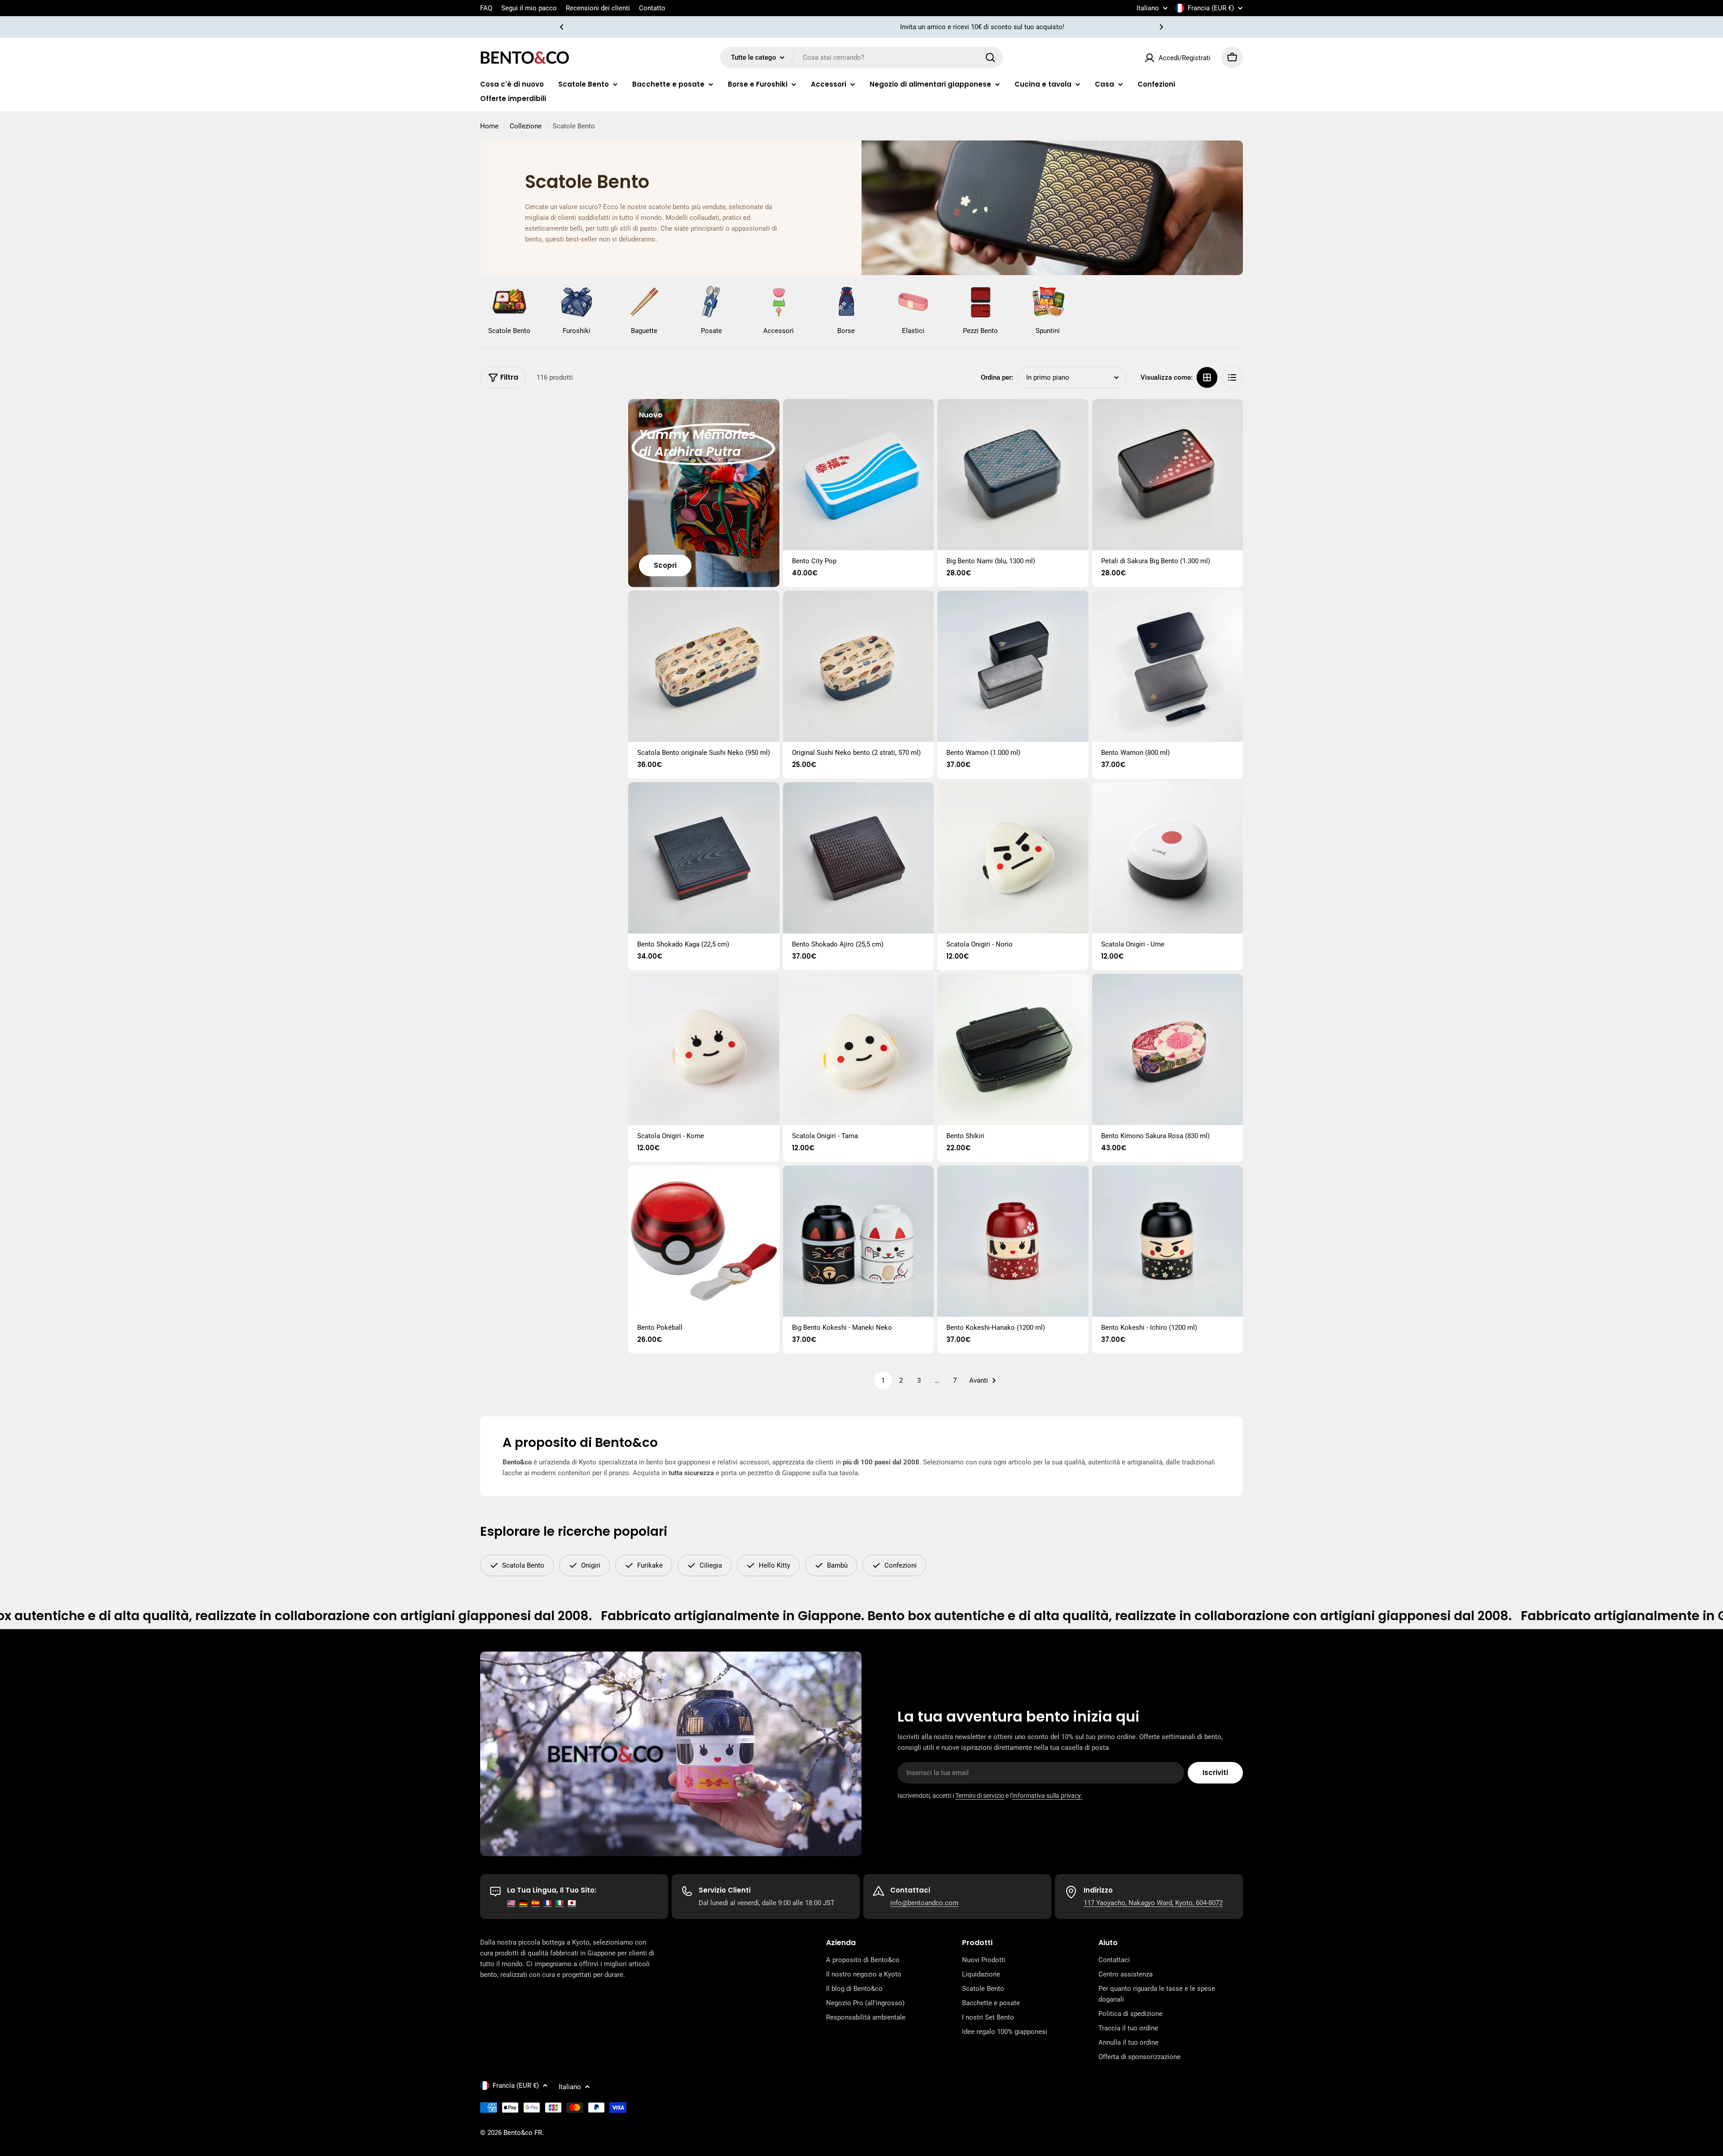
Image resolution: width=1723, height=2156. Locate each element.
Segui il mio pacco (529, 8)
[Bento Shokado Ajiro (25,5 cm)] (859, 858)
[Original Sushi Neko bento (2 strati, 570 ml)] (859, 666)
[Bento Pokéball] (704, 1241)
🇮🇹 (560, 1903)
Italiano (1148, 8)
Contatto (652, 8)
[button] (562, 27)
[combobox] (861, 57)
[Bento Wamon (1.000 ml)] (1013, 666)
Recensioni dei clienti (598, 8)
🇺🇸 (511, 1903)
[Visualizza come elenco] (1232, 377)
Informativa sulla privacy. (1047, 1796)
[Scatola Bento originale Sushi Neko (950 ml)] (704, 666)
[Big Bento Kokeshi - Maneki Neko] (859, 1241)
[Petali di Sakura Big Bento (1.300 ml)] (1168, 475)
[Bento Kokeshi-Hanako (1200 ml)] (1013, 1241)
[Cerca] (990, 57)
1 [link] (883, 1380)
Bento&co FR (523, 2133)
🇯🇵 (572, 1903)
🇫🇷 (548, 1903)
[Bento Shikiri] (1013, 1050)
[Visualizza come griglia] (1207, 377)
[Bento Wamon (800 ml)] (1168, 666)
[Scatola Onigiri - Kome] (704, 1050)
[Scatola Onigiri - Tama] (859, 1050)
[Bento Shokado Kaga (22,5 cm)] (704, 858)
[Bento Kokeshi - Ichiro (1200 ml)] (1168, 1241)
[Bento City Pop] (859, 475)
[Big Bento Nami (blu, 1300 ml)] (1013, 475)
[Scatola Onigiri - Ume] (1168, 858)
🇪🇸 (536, 1903)
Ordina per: (997, 377)
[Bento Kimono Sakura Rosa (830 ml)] (1168, 1050)
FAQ (486, 8)
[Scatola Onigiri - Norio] (1013, 858)
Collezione (526, 126)
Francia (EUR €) (1211, 8)
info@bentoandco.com (924, 1903)
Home (489, 126)
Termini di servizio (980, 1796)
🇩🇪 (523, 1903)
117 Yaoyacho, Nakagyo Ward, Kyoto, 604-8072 (1153, 1903)
